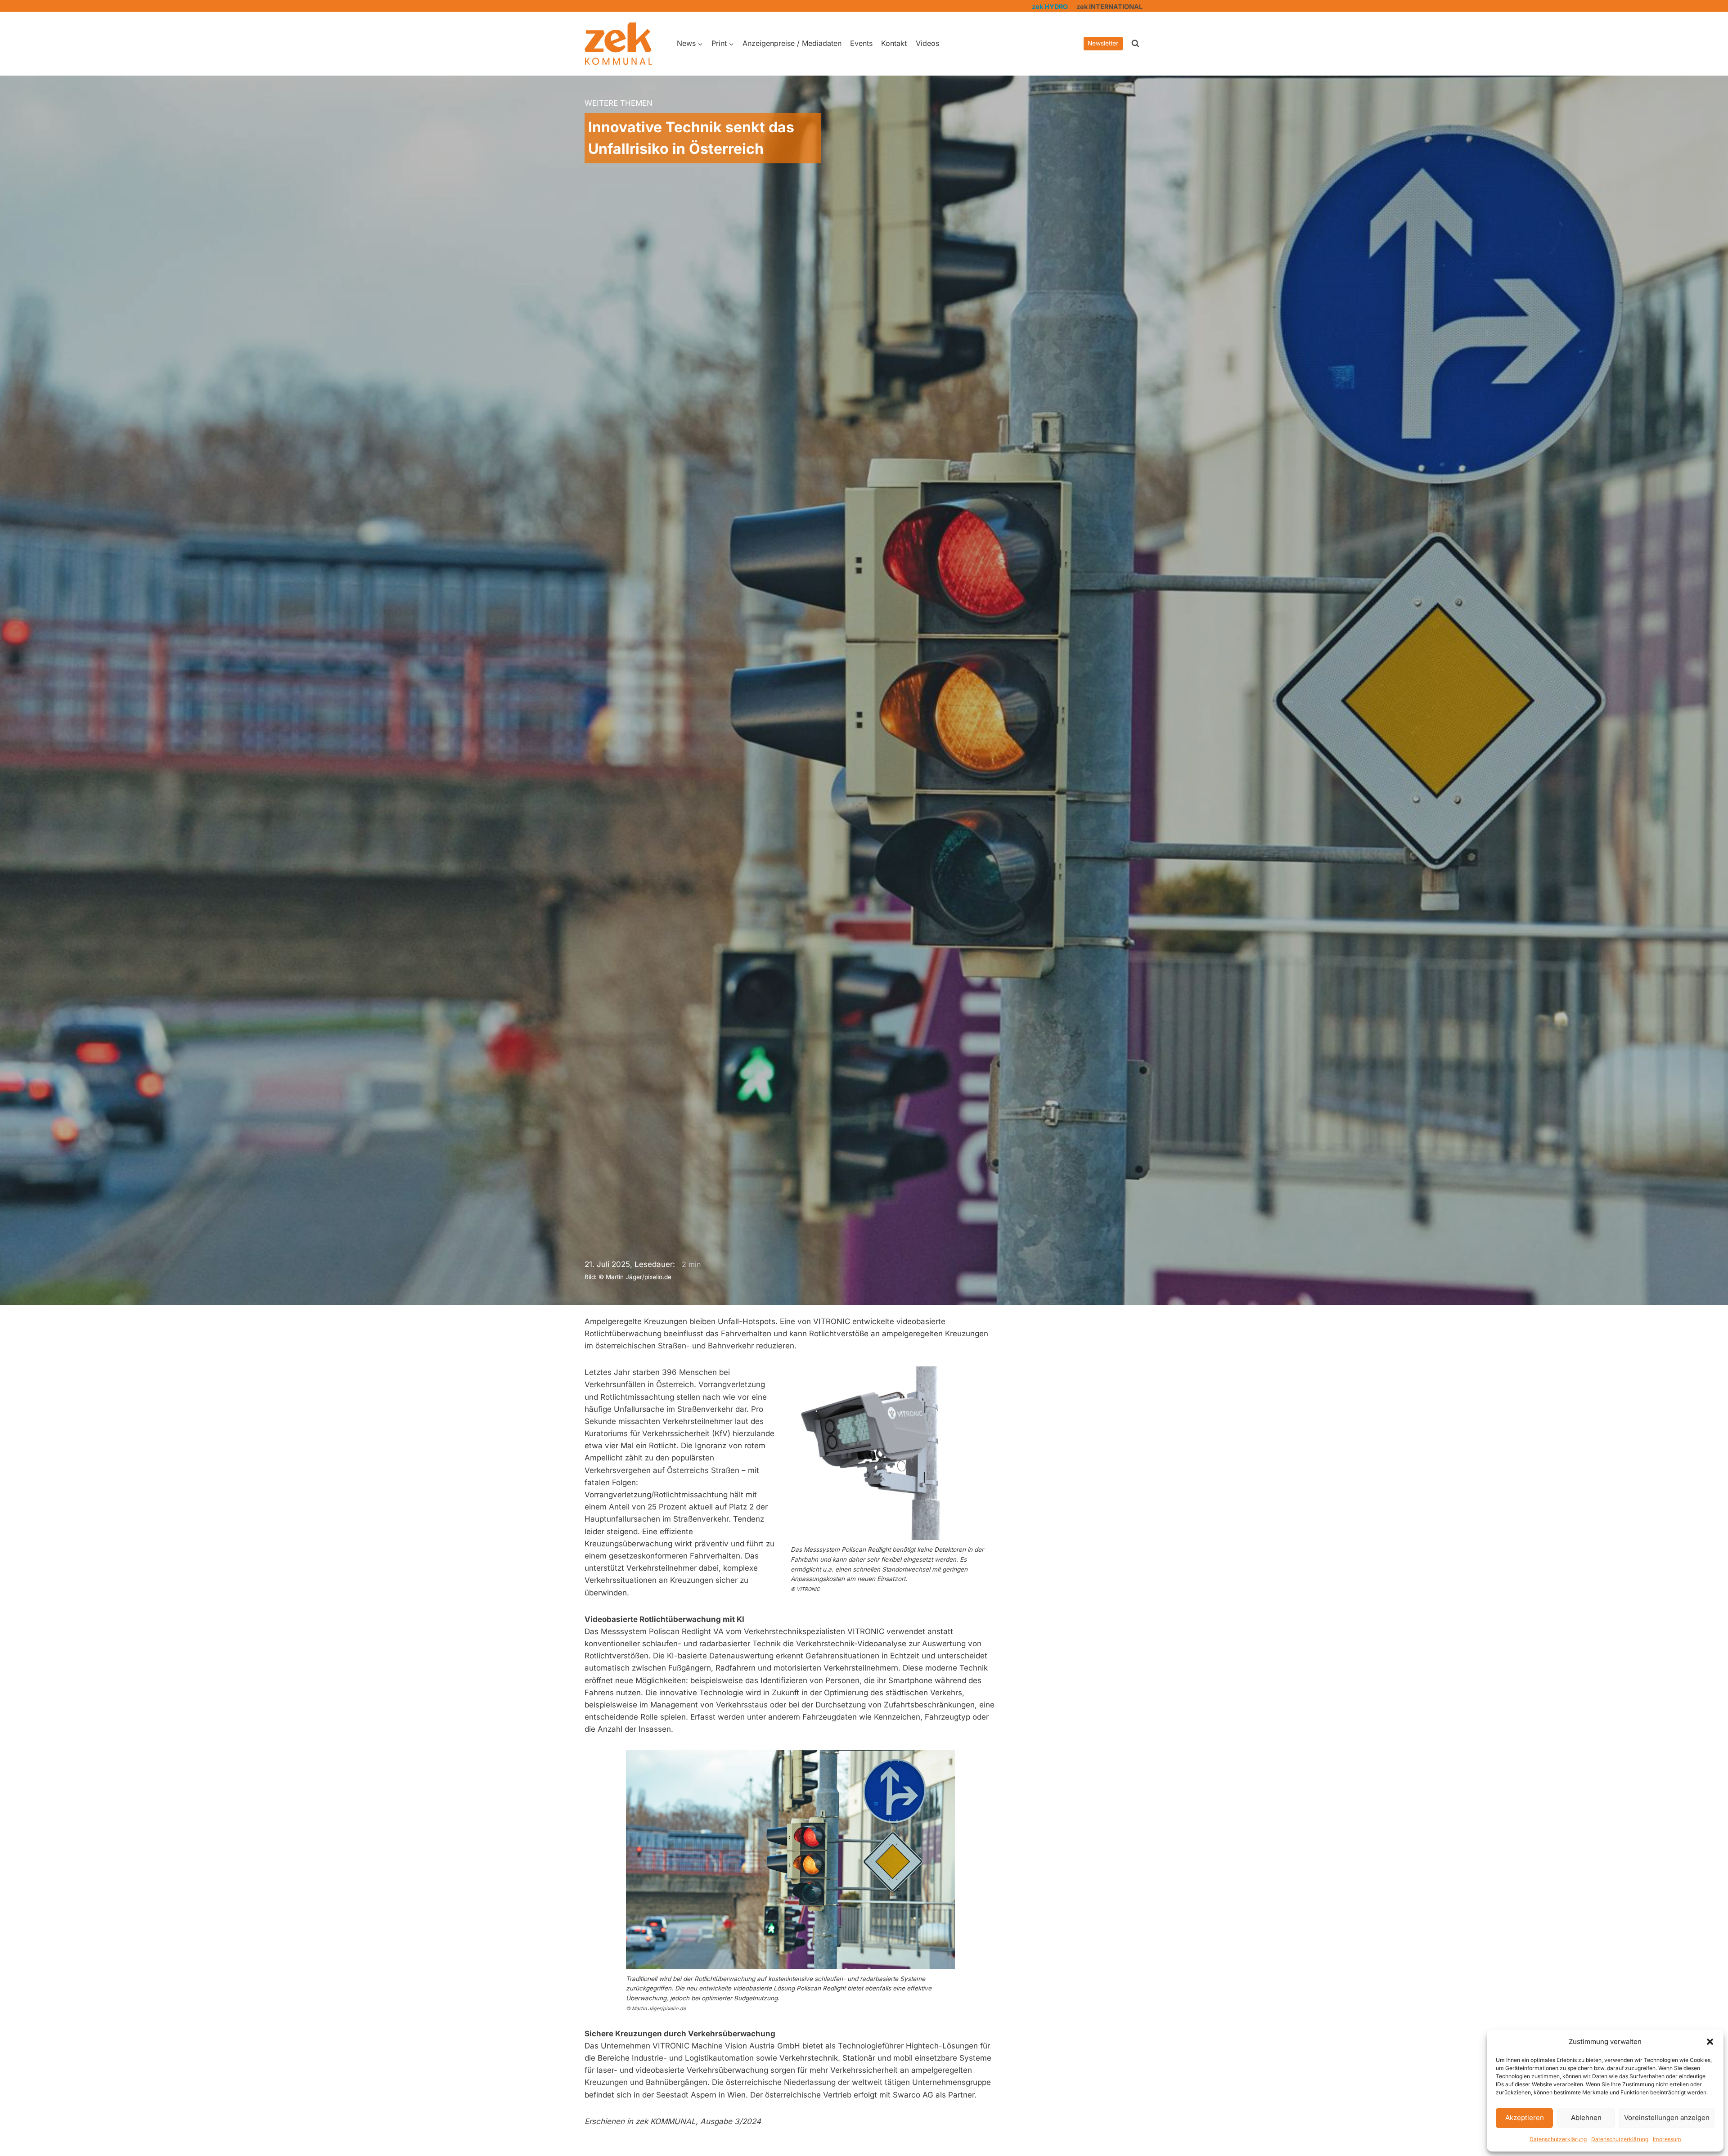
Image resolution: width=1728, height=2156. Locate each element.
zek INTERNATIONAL (1109, 7)
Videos (927, 43)
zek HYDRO (1050, 7)
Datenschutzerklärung (1558, 2139)
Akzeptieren (1525, 2118)
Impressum (1667, 2139)
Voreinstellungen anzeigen (1667, 2118)
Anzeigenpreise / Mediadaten (792, 43)
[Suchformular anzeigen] (1135, 44)
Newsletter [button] (1103, 43)
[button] (1710, 2042)
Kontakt (894, 43)
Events (861, 43)
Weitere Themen (619, 103)
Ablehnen (1586, 2118)
